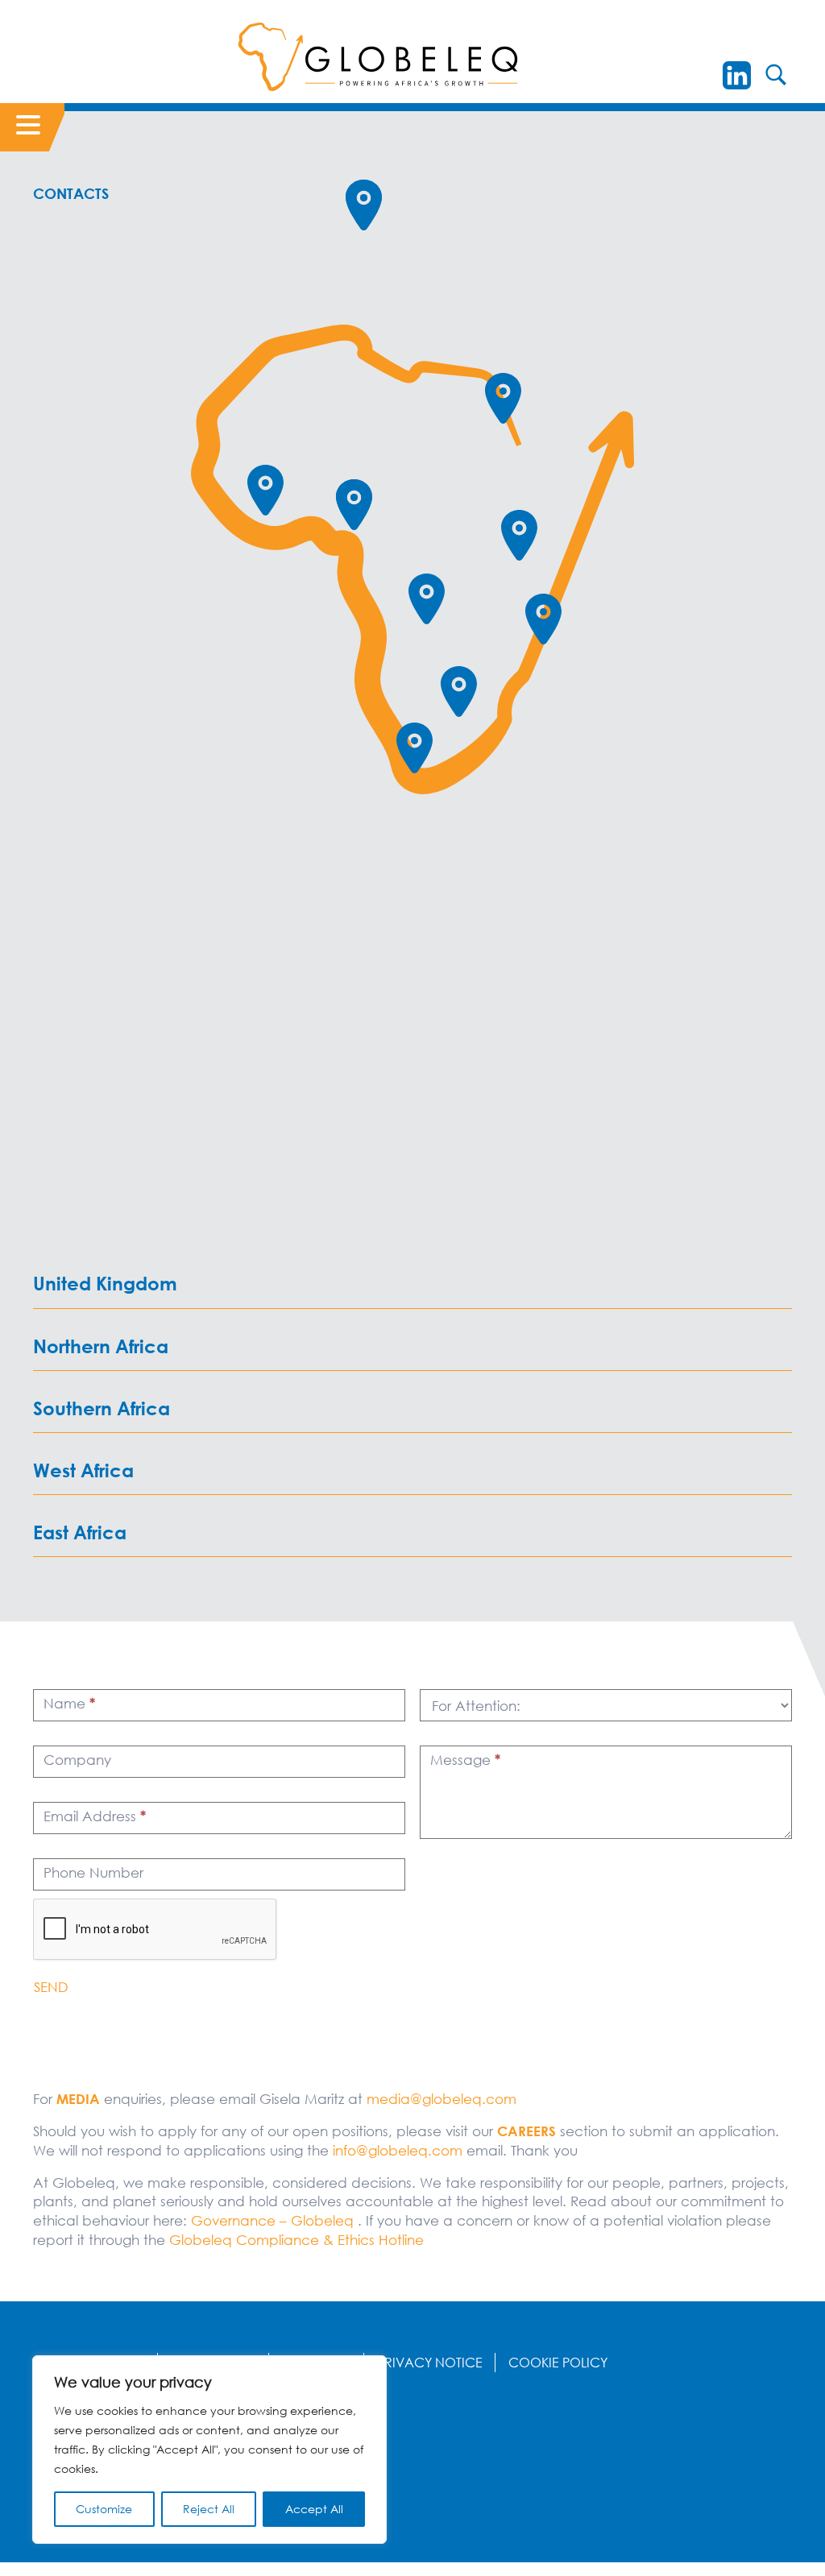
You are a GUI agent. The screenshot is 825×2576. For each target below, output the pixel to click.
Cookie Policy (558, 2363)
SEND (51, 1987)
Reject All (209, 2509)
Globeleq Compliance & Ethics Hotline (296, 2240)
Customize (104, 2509)
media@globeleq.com (442, 2099)
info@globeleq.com (398, 2150)
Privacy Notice (430, 2363)
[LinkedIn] (737, 75)
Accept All (314, 2509)
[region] (209, 2450)
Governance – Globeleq (272, 2220)
